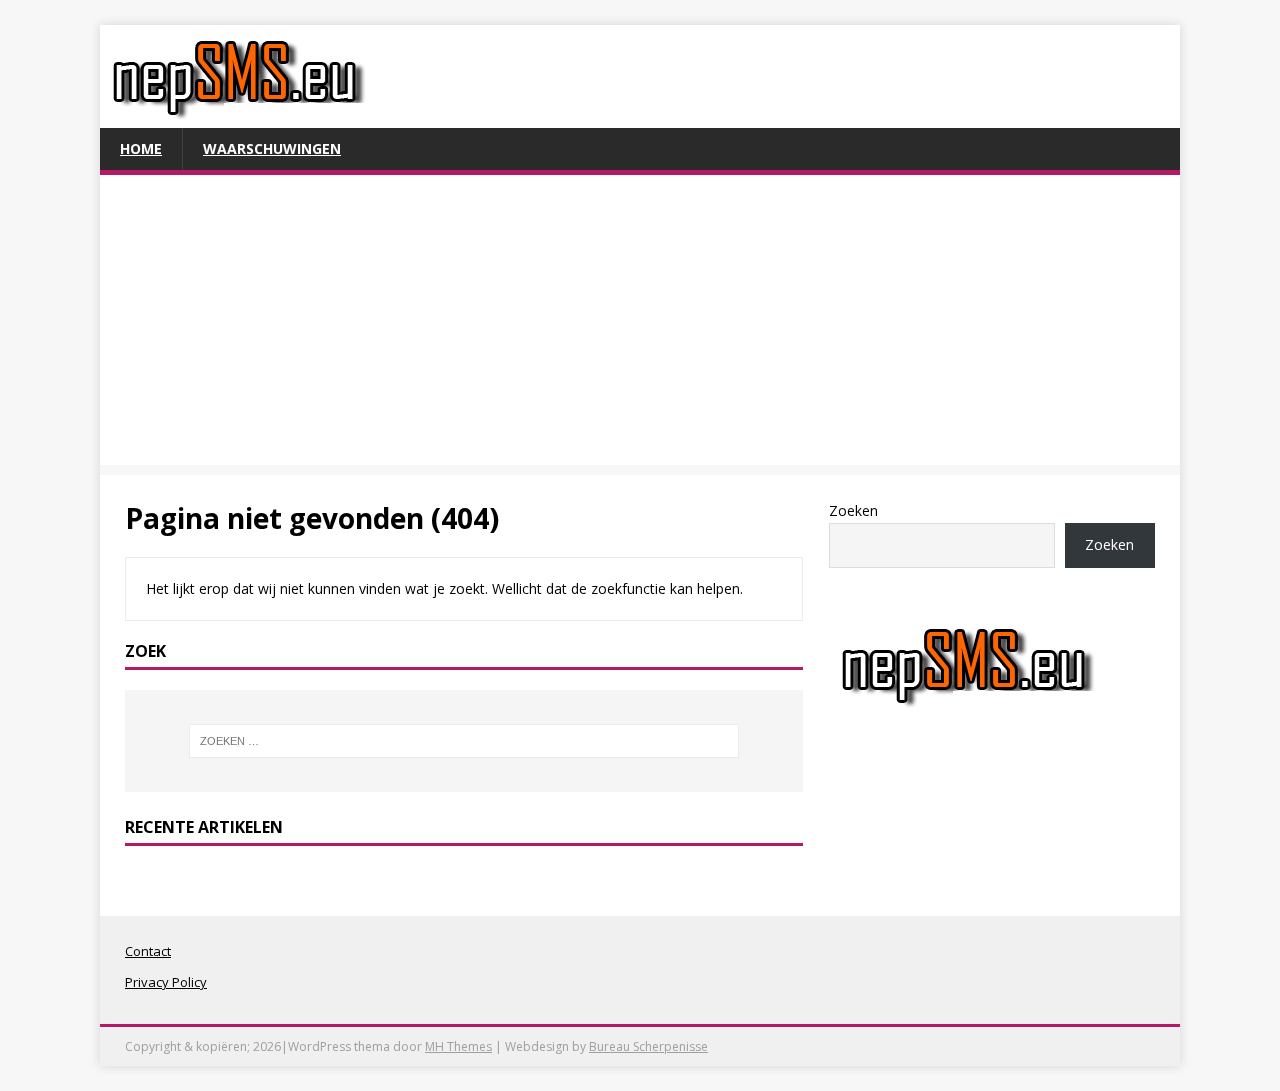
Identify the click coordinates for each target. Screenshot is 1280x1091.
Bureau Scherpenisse (648, 1046)
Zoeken (853, 510)
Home (141, 148)
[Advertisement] (640, 325)
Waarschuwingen (272, 148)
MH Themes (458, 1046)
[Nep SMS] (238, 116)
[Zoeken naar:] (464, 741)
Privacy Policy (166, 982)
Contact (148, 951)
